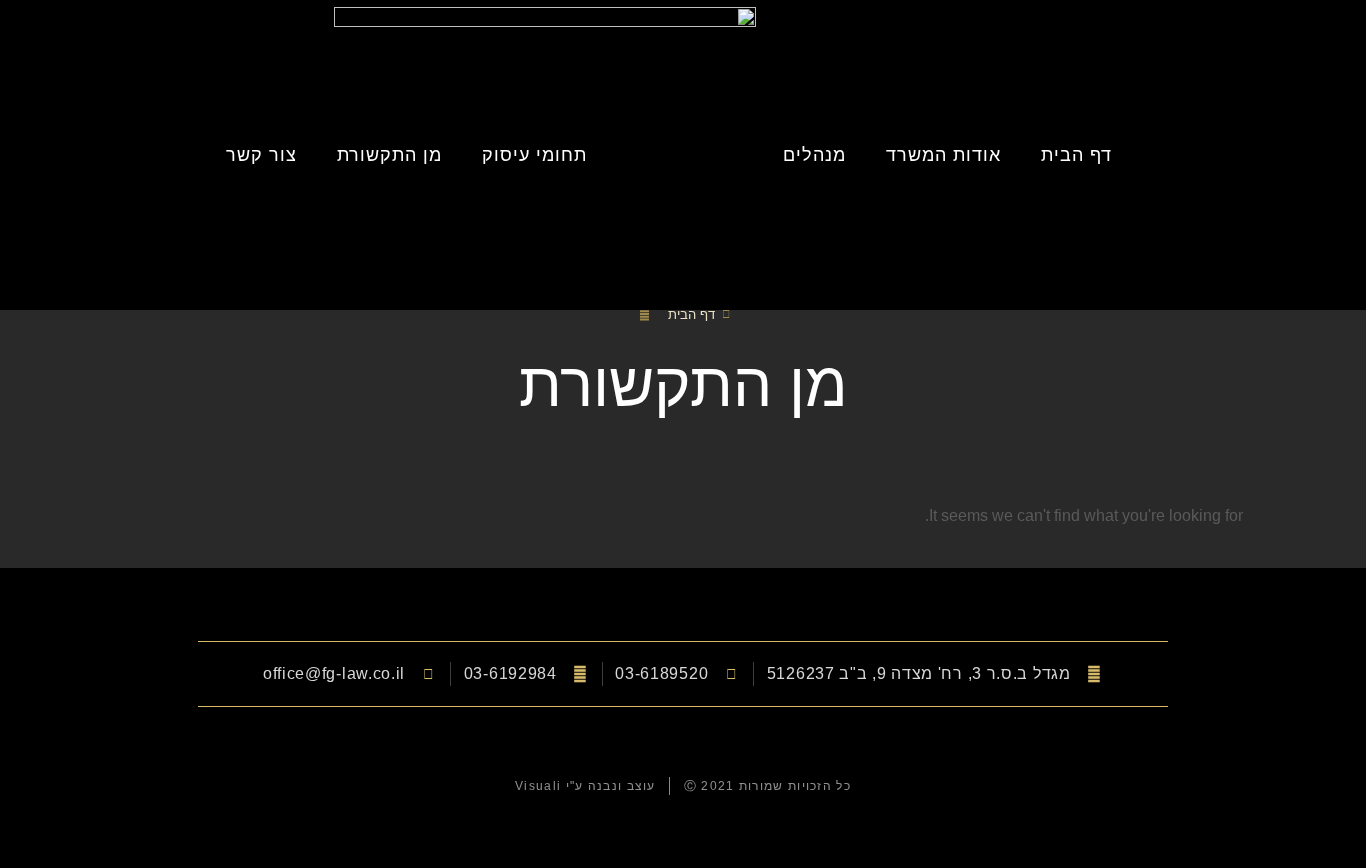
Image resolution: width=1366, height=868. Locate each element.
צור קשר (261, 155)
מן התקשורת (389, 155)
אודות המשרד (943, 155)
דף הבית (1076, 155)
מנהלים (814, 155)
